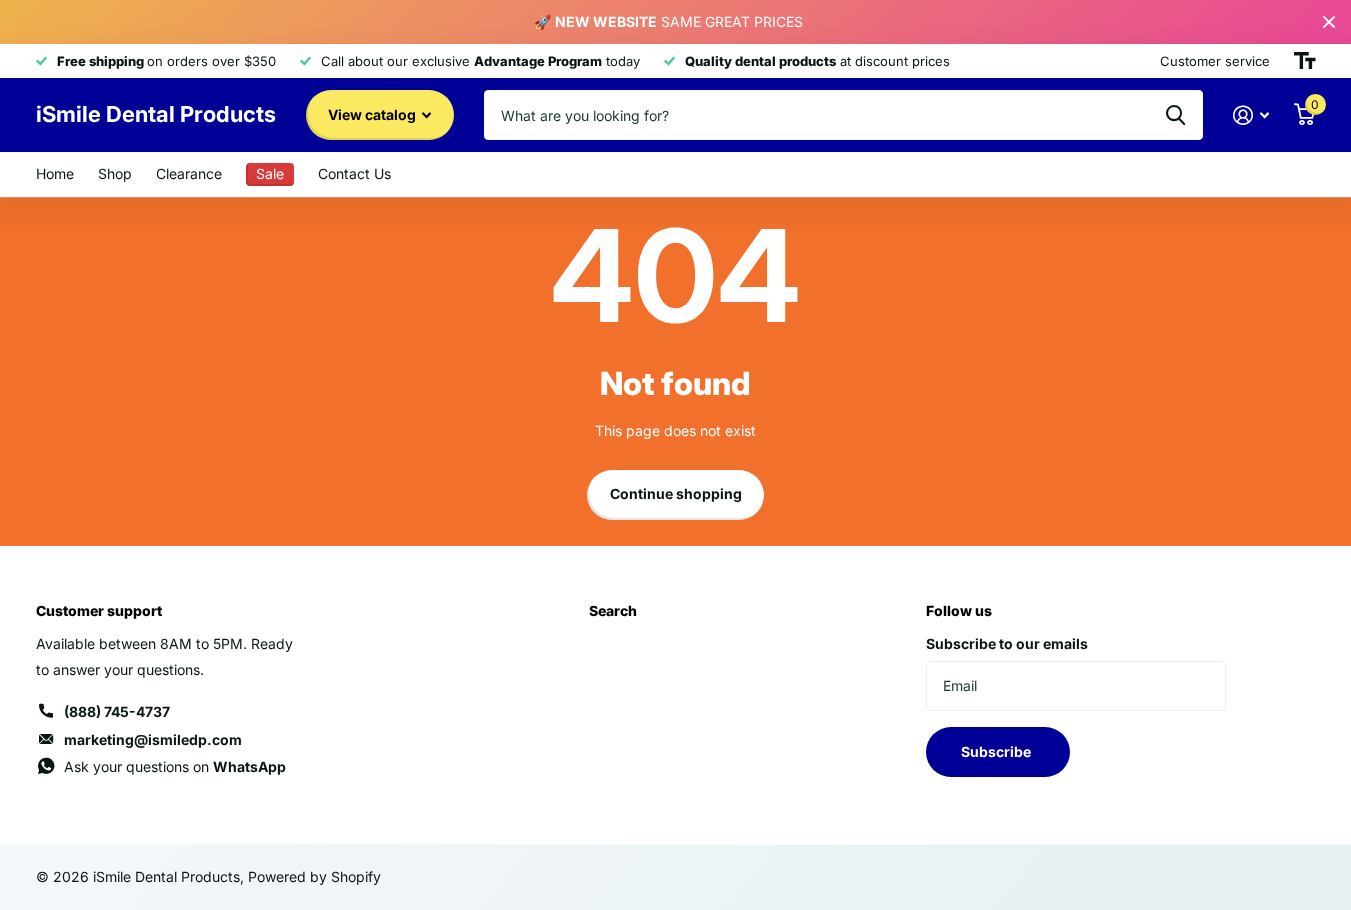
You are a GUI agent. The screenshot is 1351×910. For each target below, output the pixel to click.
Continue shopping (676, 493)
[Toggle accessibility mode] (1305, 61)
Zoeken (1175, 115)
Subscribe (997, 751)
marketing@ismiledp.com (153, 739)
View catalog (373, 114)
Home (55, 173)
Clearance (189, 173)
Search (613, 610)
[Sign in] (1251, 115)
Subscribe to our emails (1007, 643)
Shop (115, 173)
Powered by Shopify (314, 876)
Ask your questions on (175, 766)
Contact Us (354, 173)
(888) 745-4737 (117, 711)
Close (1329, 22)
